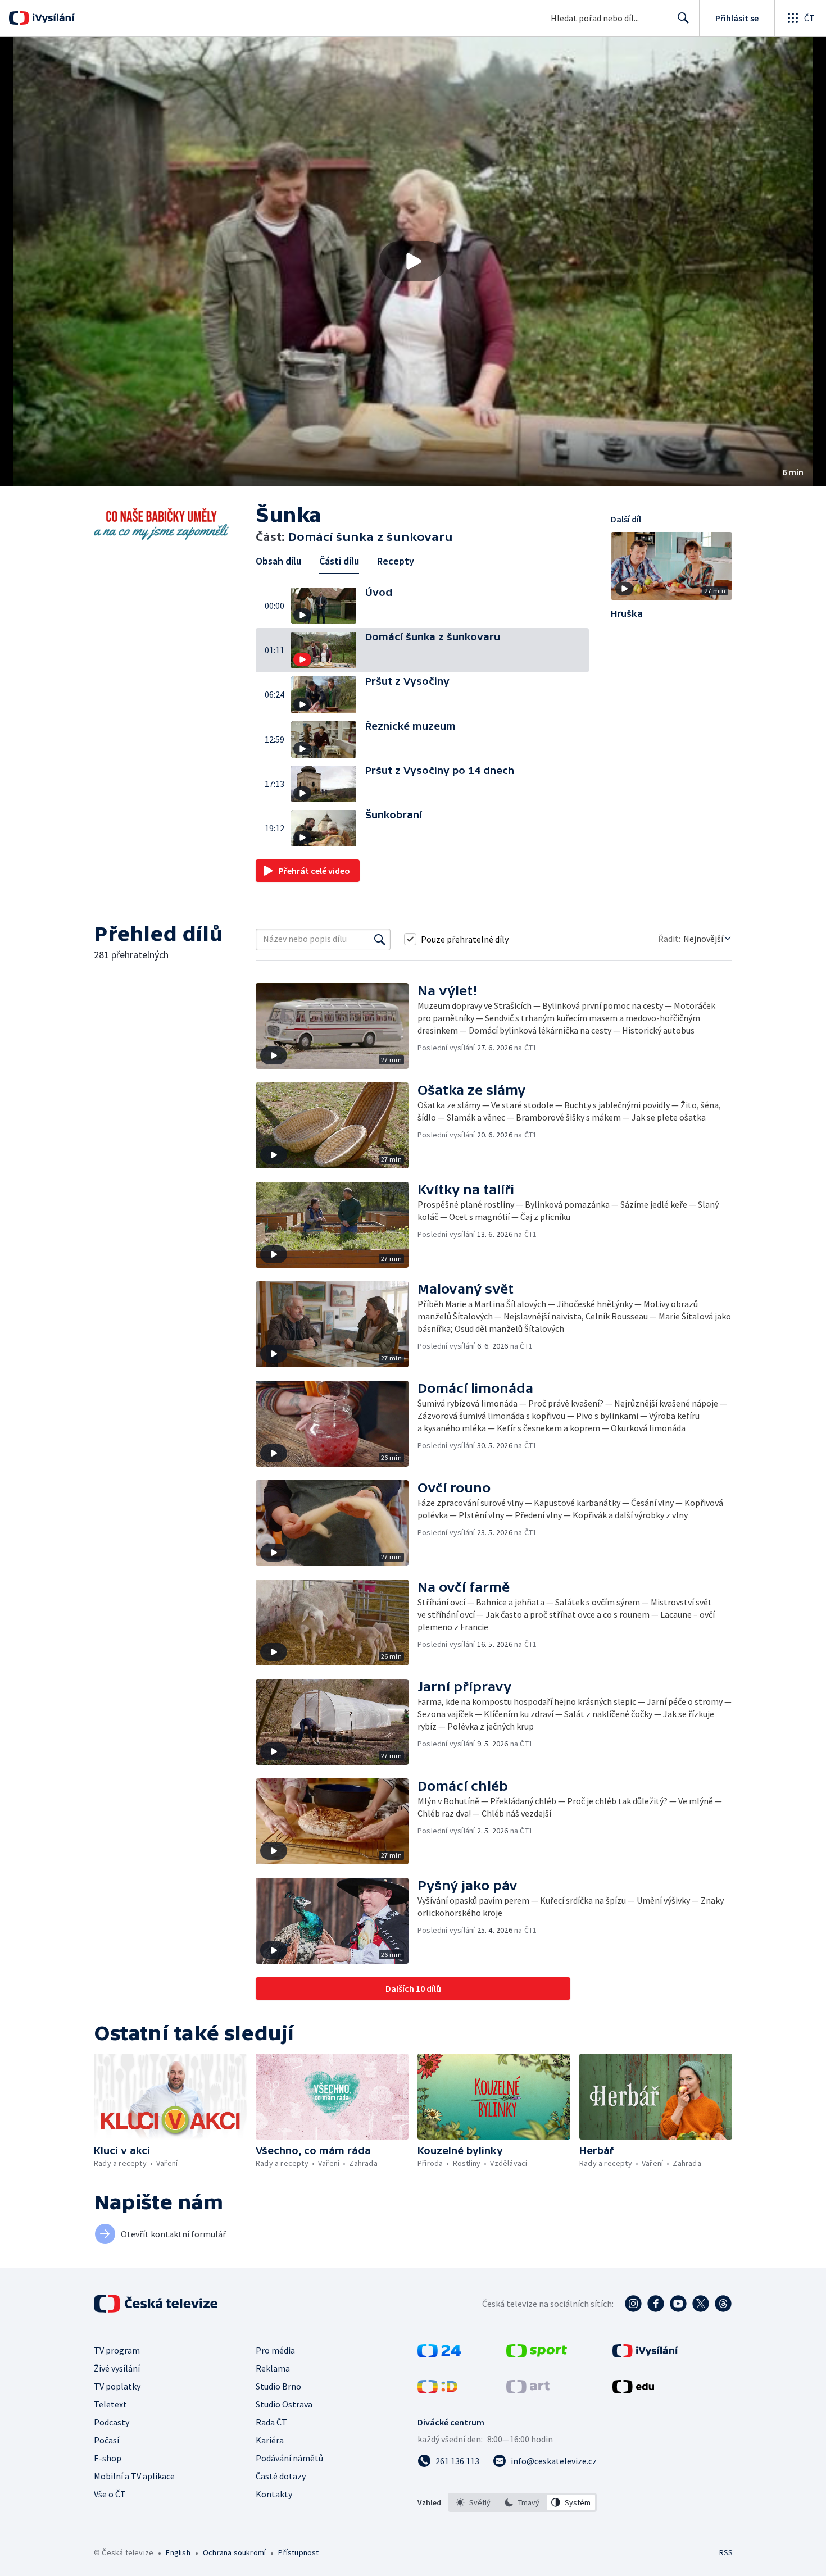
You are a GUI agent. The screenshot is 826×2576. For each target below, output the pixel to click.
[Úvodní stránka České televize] (157, 2304)
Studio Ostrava (284, 2404)
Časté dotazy (281, 2476)
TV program (117, 2350)
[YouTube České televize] (678, 2304)
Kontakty (274, 2494)
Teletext (110, 2404)
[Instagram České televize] (633, 2304)
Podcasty (112, 2422)
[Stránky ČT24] (439, 2354)
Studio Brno (278, 2386)
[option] (473, 2502)
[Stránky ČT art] (528, 2390)
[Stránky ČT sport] (537, 2354)
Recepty (396, 561)
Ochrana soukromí (234, 2552)
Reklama (273, 2368)
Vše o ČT (110, 2494)
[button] (413, 261)
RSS (726, 2552)
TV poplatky (117, 2386)
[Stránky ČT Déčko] (437, 2390)
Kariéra (270, 2440)
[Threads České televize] (723, 2304)
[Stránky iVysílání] (645, 2354)
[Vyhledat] (380, 939)
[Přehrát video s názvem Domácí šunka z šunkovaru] (413, 261)
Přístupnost (298, 2552)
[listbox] (522, 2502)
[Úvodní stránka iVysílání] (52, 18)
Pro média (275, 2350)
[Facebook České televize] (656, 2304)
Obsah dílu (278, 561)
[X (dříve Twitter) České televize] (701, 2304)
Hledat (683, 18)
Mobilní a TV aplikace (134, 2476)
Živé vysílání (117, 2368)
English (178, 2552)
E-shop (108, 2458)
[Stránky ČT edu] (633, 2390)
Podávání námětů (289, 2458)
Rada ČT (271, 2422)
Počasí (106, 2440)
